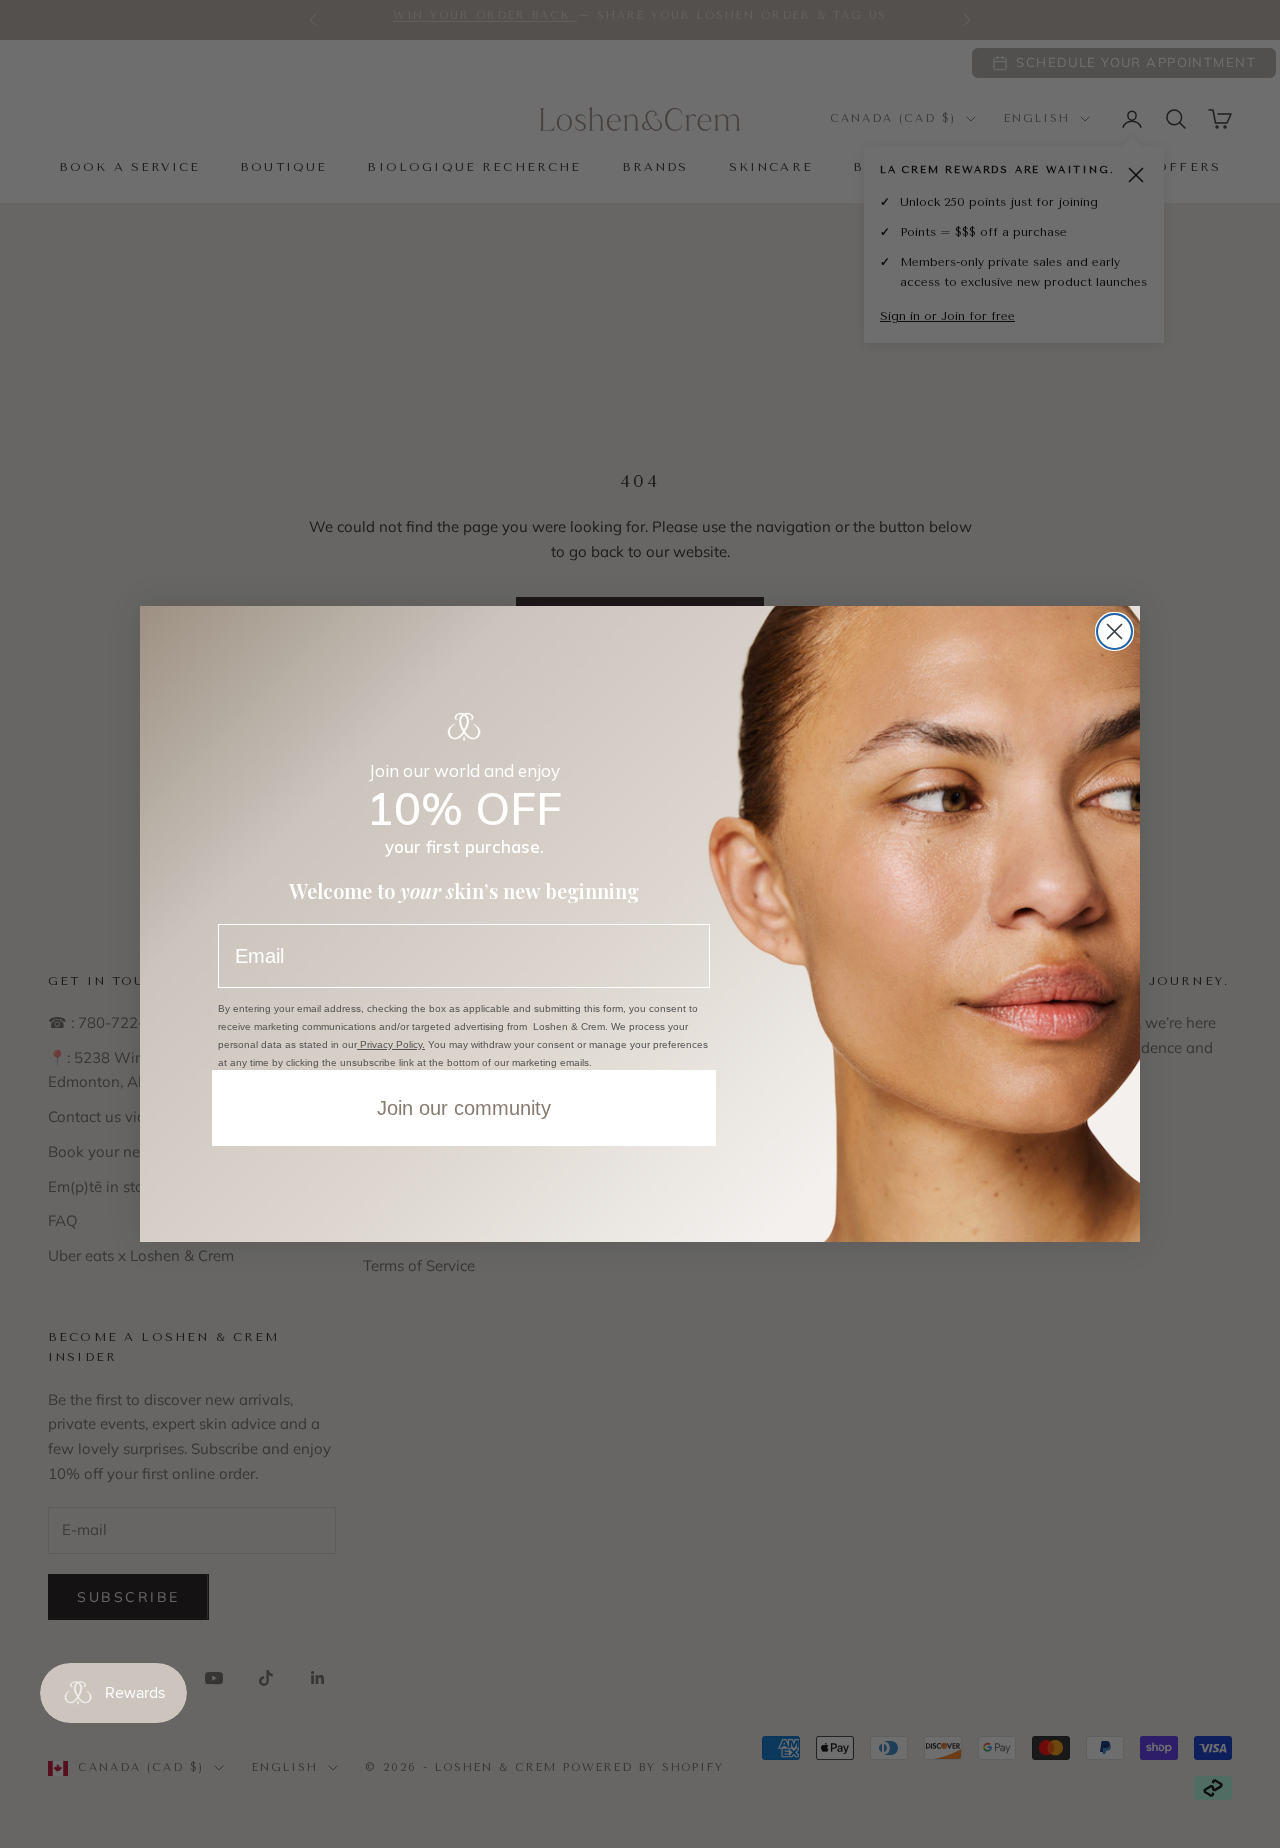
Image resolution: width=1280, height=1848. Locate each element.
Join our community (464, 1108)
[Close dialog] (1114, 631)
